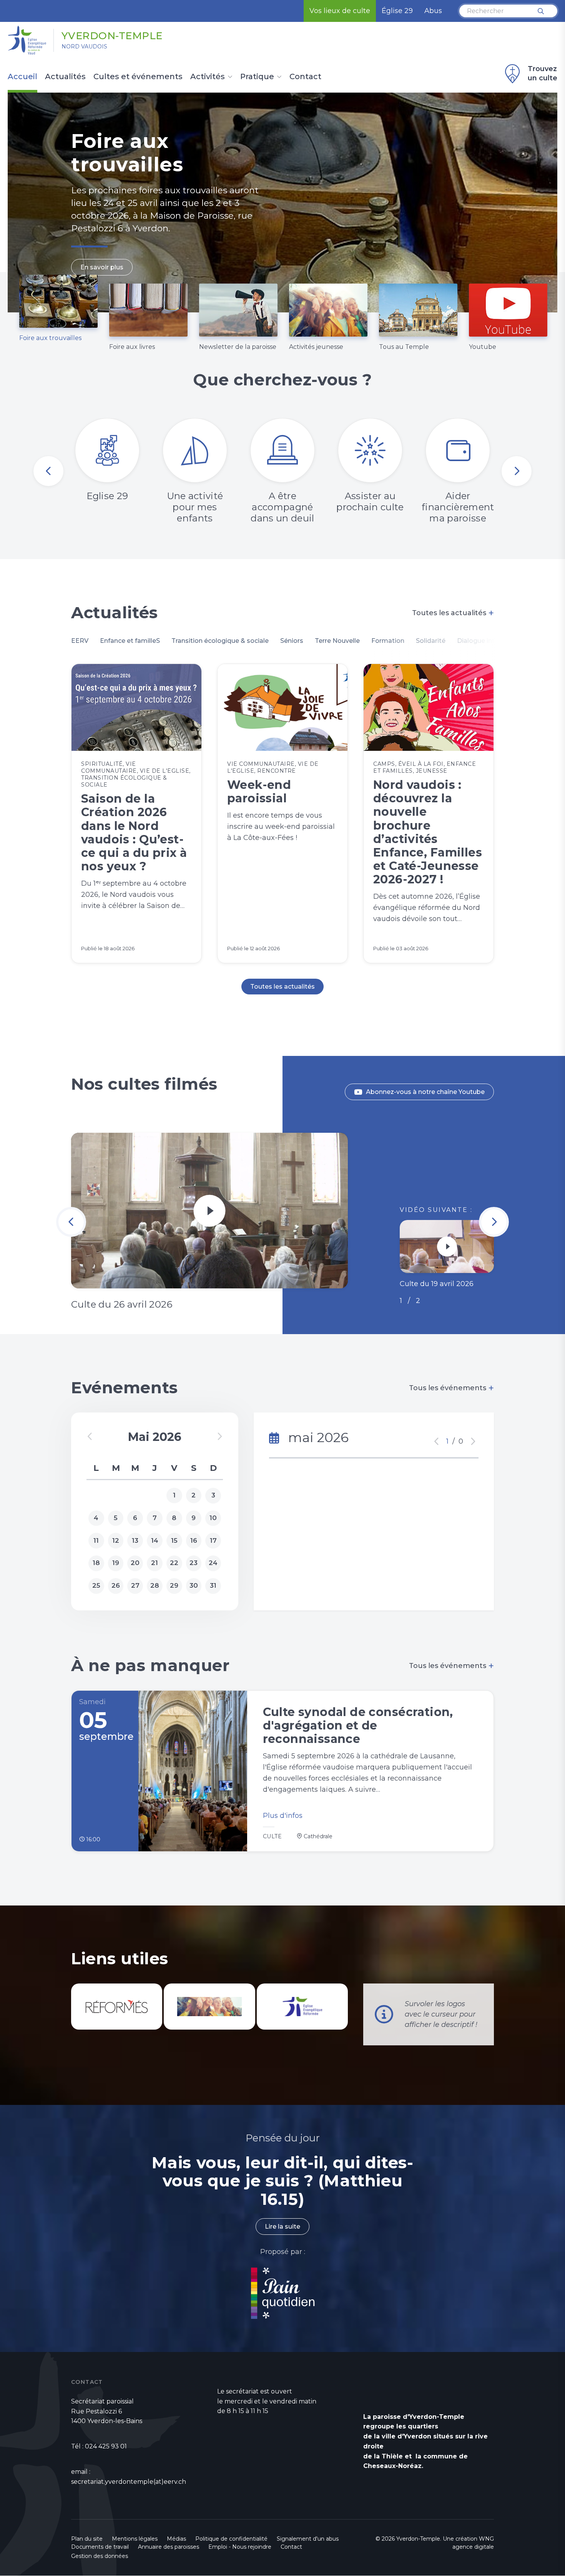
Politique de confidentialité (231, 2539)
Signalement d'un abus (308, 2539)
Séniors (292, 641)
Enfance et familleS (130, 641)
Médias (176, 2539)
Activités (208, 77)
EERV (80, 641)
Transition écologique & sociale (220, 641)
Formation (388, 641)
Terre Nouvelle (337, 641)
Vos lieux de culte (340, 11)
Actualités (65, 77)
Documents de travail (100, 2547)
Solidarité (431, 641)
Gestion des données (100, 2556)
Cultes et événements (138, 77)
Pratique (257, 77)
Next (517, 471)
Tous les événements (451, 1388)
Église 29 (397, 11)
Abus (433, 11)
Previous (48, 471)
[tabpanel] (282, 202)
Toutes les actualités (453, 613)
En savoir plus (102, 267)
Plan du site (87, 2539)
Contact (305, 77)
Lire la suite (282, 2227)
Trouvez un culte (543, 73)
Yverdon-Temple (112, 36)
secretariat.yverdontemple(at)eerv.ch (129, 2482)
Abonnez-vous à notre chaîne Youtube (425, 1092)
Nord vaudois (84, 46)
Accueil (22, 77)
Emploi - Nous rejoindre (240, 2547)
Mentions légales (135, 2539)
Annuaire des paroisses (169, 2547)
